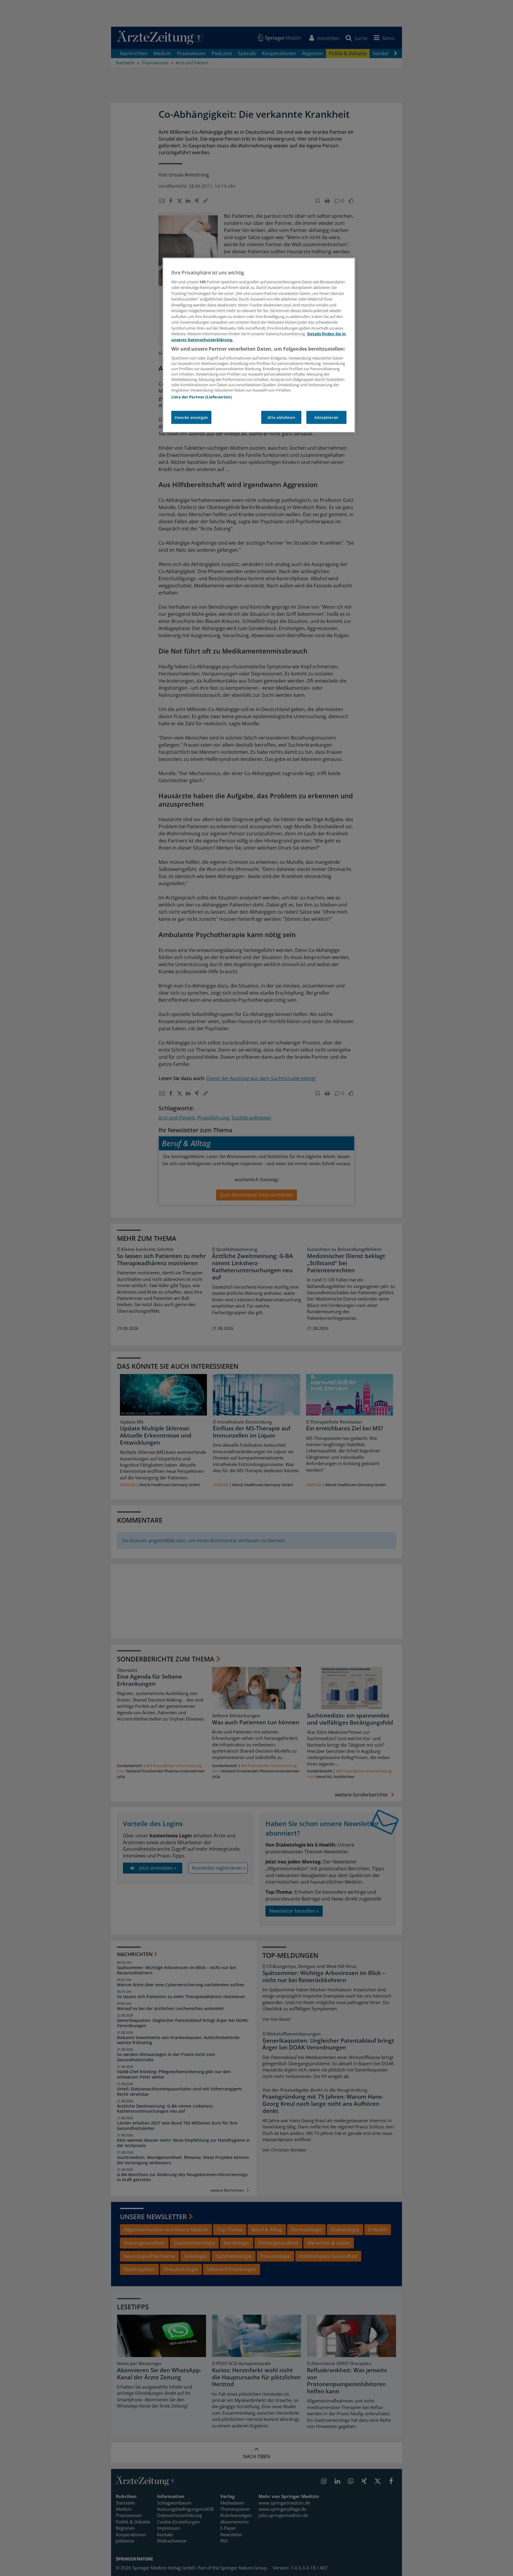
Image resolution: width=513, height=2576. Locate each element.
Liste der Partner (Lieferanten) (201, 397)
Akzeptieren (326, 417)
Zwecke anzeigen (191, 417)
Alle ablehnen (281, 417)
